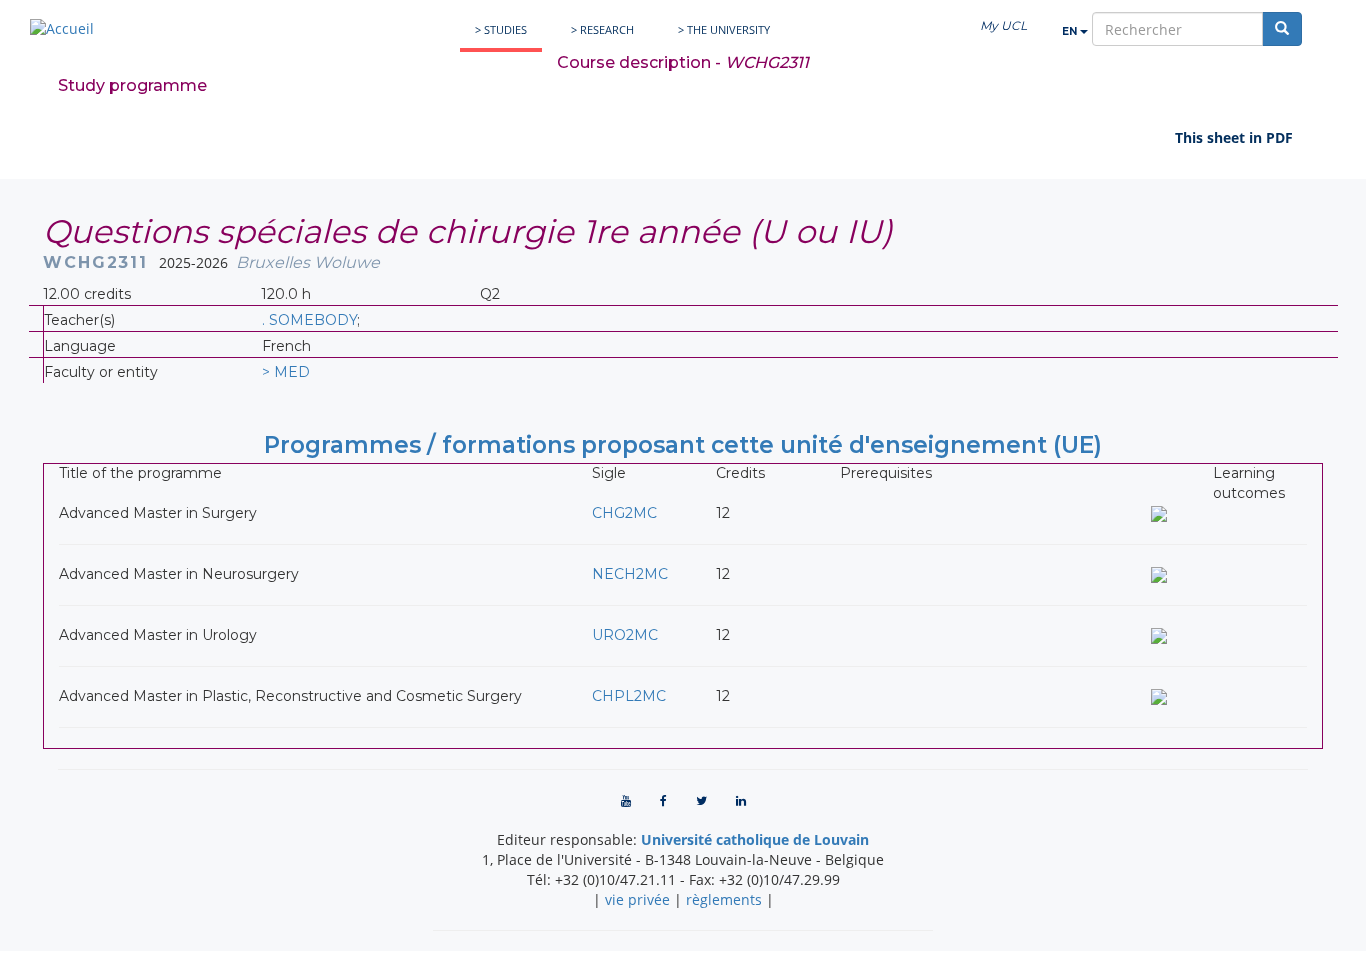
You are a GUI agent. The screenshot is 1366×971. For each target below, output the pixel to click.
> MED (286, 372)
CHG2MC (624, 513)
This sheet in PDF (1234, 137)
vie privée (637, 899)
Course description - (683, 62)
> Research (602, 29)
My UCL (1003, 25)
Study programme (132, 85)
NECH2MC (630, 574)
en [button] (1071, 31)
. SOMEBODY (309, 320)
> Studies (501, 29)
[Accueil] (62, 28)
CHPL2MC (629, 696)
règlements (724, 899)
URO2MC (625, 635)
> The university (724, 29)
